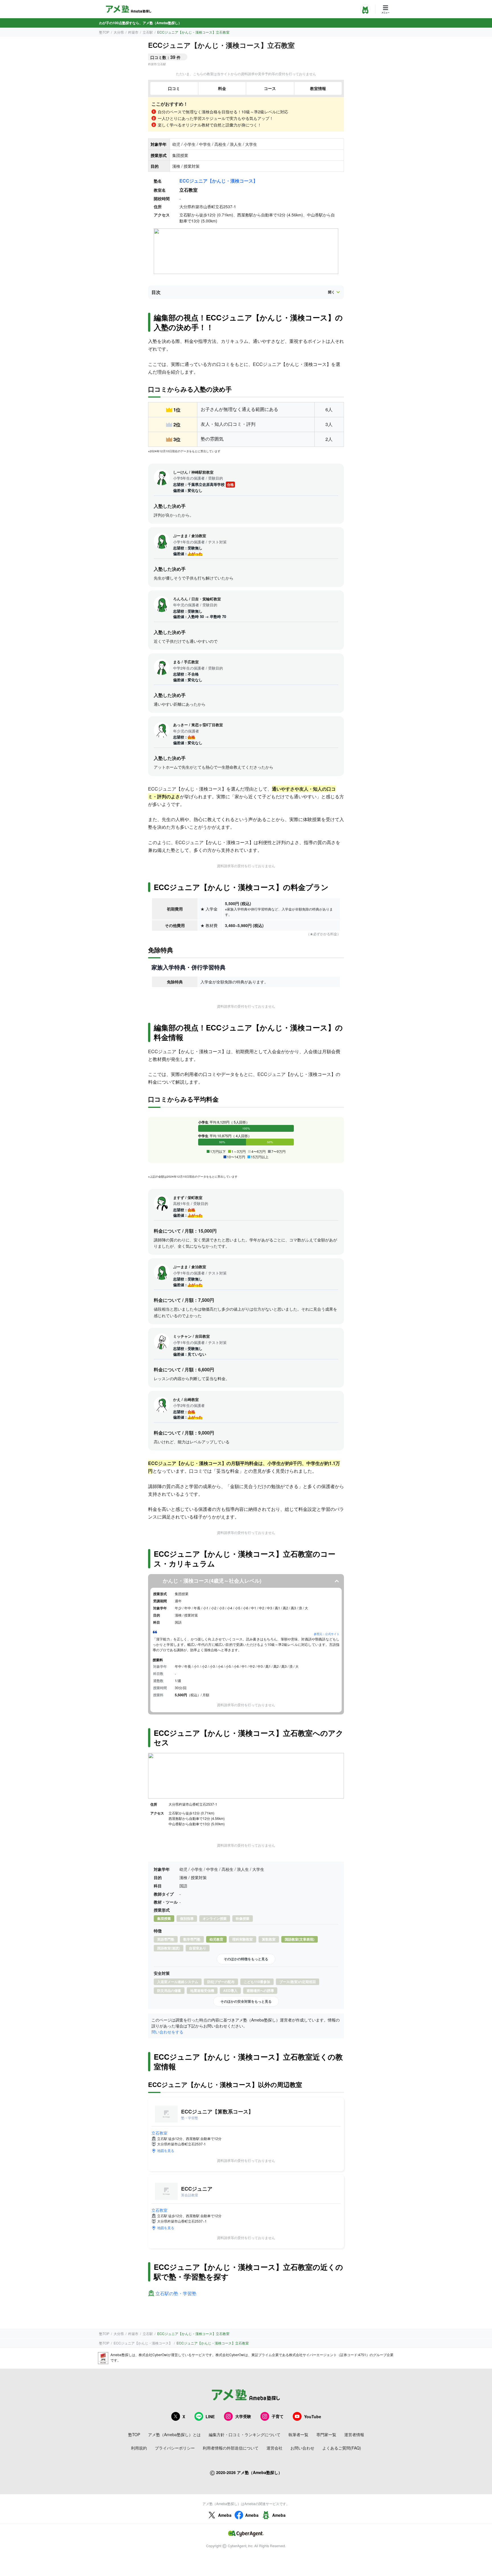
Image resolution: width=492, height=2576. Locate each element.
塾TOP (104, 32)
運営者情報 (354, 2434)
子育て (278, 2416)
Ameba (225, 2515)
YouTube (313, 2417)
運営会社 (274, 2448)
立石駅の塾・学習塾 (176, 2294)
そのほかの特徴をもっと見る (246, 1959)
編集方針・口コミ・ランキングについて (245, 2434)
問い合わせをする (167, 2032)
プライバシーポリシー (175, 2448)
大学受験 (243, 2416)
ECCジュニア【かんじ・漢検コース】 (219, 181)
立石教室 (159, 2133)
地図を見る (166, 2150)
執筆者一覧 (298, 2434)
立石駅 (148, 32)
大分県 (119, 32)
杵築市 (133, 32)
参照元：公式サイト (327, 1634)
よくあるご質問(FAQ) (342, 2448)
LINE (210, 2417)
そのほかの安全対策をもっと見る (246, 2001)
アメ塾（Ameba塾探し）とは (174, 2434)
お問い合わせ (302, 2448)
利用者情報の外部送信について (231, 2448)
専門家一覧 (326, 2434)
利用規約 (139, 2448)
